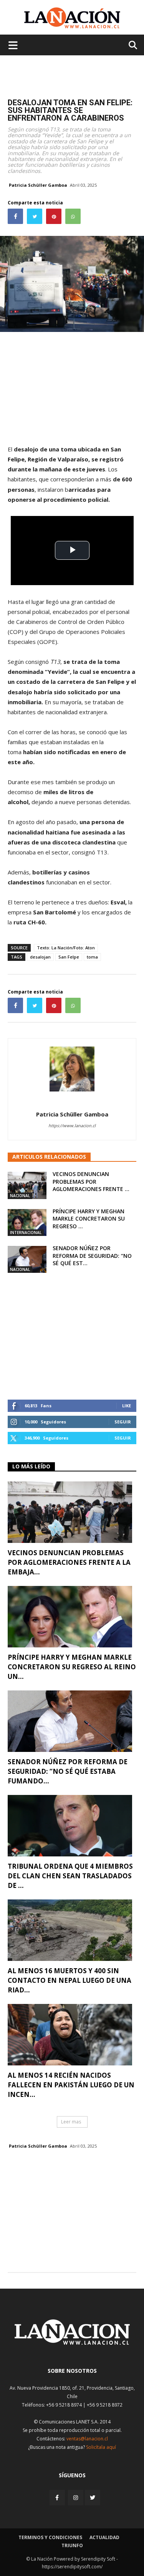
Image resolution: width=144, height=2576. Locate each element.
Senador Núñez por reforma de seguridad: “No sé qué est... (92, 1256)
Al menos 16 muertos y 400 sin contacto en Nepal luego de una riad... (70, 1980)
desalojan (40, 957)
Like (127, 1406)
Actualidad (104, 2537)
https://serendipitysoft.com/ (72, 2567)
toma (92, 957)
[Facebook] (58, 2497)
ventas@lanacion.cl (87, 2439)
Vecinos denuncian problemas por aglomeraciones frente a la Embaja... (69, 1562)
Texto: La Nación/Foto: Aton (66, 948)
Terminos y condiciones (50, 2537)
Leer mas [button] (71, 2122)
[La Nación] (72, 18)
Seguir (123, 1422)
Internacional (26, 1232)
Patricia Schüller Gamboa (38, 185)
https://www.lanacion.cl (72, 1125)
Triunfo (72, 2545)
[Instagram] (76, 2497)
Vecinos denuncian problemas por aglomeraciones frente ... (91, 1181)
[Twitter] (93, 2498)
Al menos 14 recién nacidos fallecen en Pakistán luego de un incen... (71, 2085)
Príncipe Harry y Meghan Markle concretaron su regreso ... (89, 1219)
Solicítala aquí (101, 2447)
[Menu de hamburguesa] (13, 45)
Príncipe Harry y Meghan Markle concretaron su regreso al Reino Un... (72, 1667)
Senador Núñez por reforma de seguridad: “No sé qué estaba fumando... (68, 1771)
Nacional (20, 1196)
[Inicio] (72, 2343)
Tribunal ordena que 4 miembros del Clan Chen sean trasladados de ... (70, 1876)
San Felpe (69, 957)
